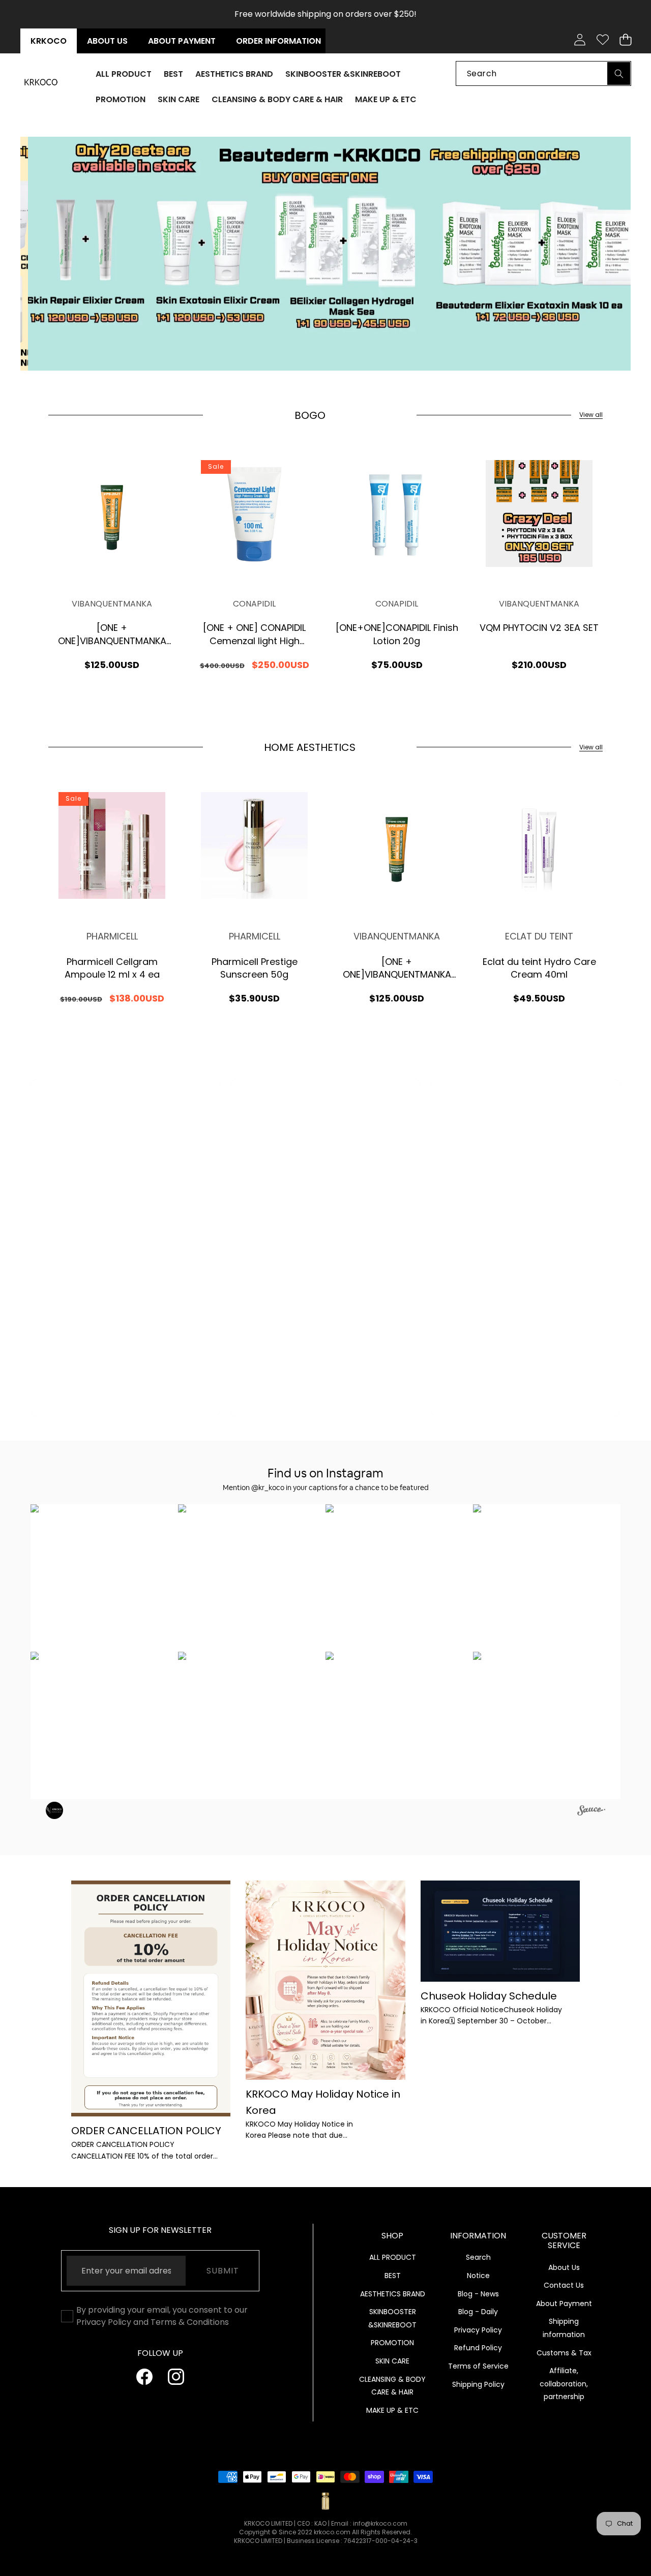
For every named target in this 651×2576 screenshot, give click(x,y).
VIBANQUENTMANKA (112, 604)
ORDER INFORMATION (278, 41)
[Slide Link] (325, 254)
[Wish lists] (602, 40)
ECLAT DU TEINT (539, 936)
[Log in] (580, 40)
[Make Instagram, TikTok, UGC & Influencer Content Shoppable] (591, 1812)
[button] (625, 40)
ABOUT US (107, 41)
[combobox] (543, 73)
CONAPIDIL (254, 604)
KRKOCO (49, 41)
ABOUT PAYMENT (182, 41)
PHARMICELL (112, 936)
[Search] (619, 73)
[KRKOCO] (41, 82)
